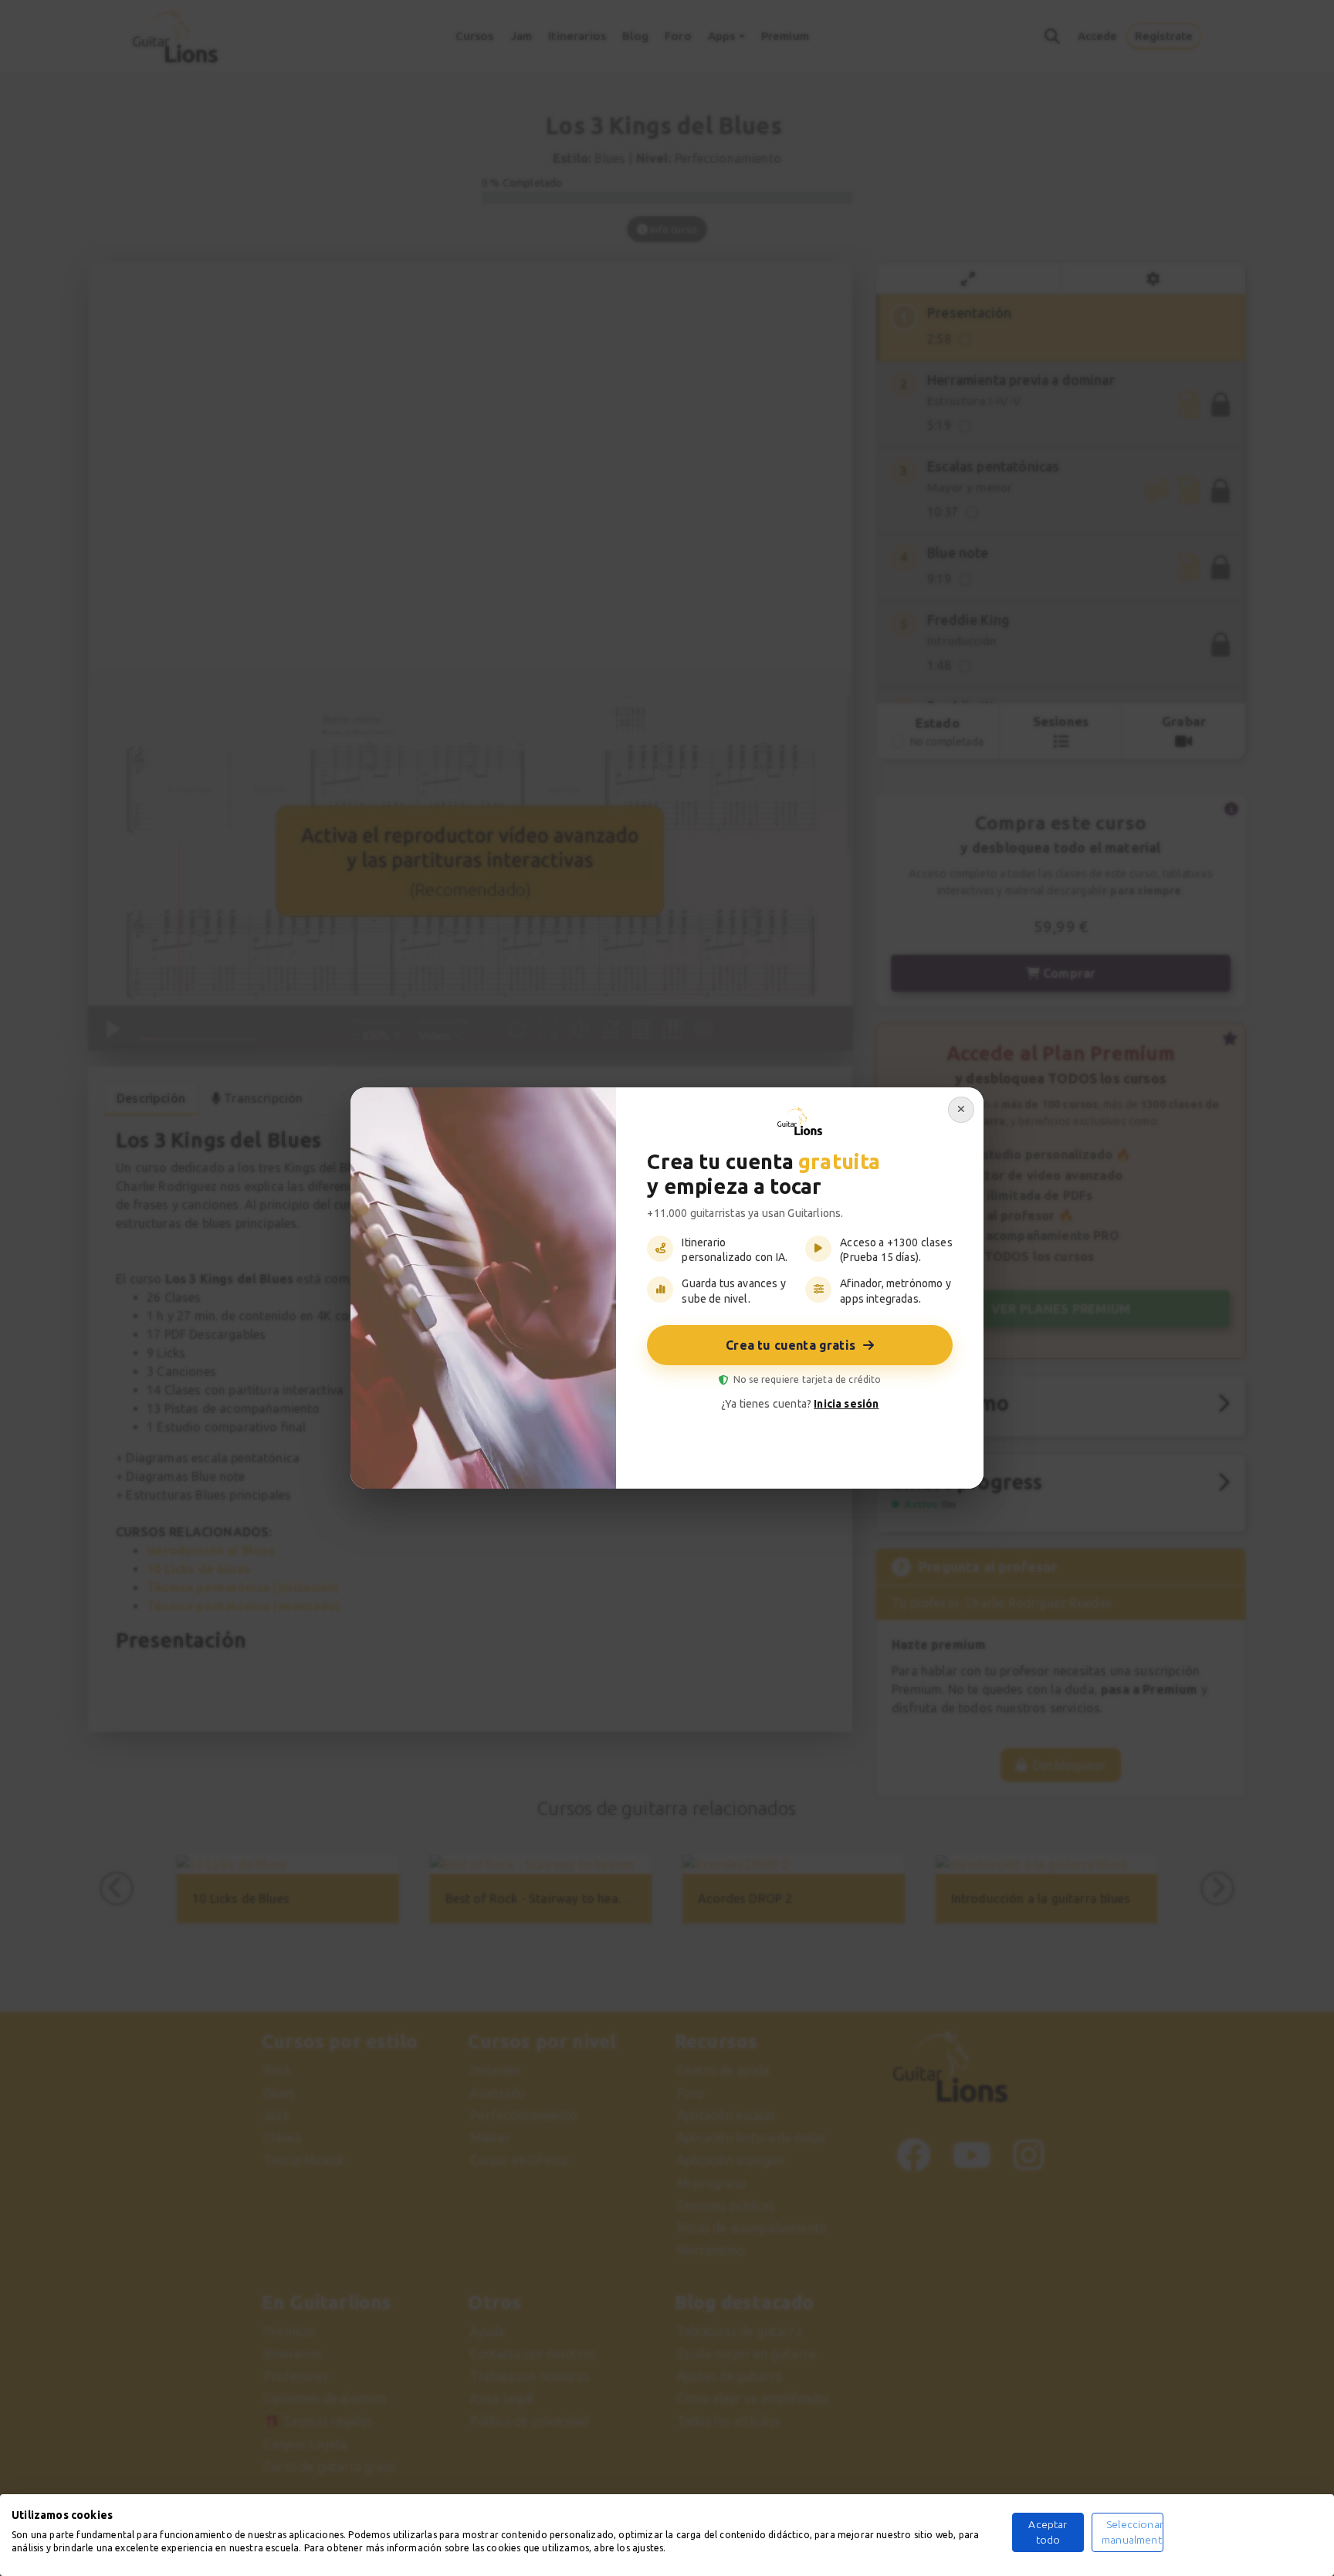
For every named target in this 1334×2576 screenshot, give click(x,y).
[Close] (961, 1110)
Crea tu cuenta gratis (791, 1345)
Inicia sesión (846, 1404)
